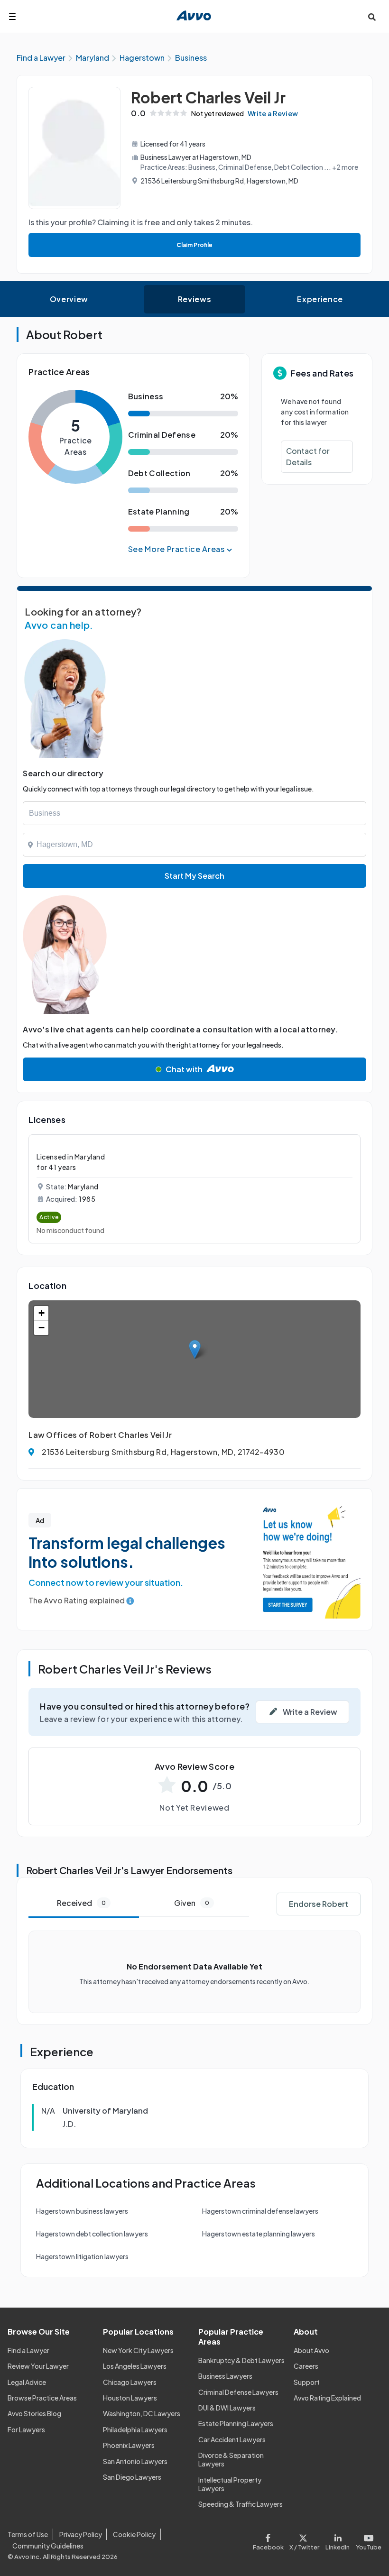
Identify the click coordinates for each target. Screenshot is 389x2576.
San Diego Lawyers (132, 2477)
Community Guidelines (48, 2546)
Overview (69, 299)
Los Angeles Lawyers (135, 2366)
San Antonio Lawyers (135, 2461)
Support (307, 2382)
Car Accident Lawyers (232, 2439)
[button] (195, 1349)
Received (81, 1903)
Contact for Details (308, 456)
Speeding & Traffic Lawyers (241, 2504)
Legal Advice (27, 2382)
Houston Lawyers (130, 2398)
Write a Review (273, 113)
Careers (306, 2366)
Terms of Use (28, 2534)
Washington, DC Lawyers (142, 2413)
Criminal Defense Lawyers (238, 2392)
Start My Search (194, 876)
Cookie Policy (134, 2534)
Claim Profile (194, 245)
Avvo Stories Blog (34, 2413)
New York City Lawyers (138, 2350)
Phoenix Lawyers (129, 2445)
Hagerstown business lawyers (82, 2211)
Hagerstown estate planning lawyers (259, 2234)
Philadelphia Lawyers (135, 2429)
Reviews (194, 299)
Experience (320, 299)
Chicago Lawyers (130, 2382)
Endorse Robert (319, 1904)
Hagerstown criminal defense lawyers (260, 2211)
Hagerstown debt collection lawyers (92, 2234)
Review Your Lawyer (38, 2366)
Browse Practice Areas (42, 2398)
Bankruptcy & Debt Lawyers (241, 2360)
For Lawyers (26, 2429)
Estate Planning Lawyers (236, 2423)
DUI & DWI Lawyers (227, 2408)
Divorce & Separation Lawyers (231, 2459)
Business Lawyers (225, 2376)
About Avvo (311, 2350)
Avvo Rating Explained (327, 2398)
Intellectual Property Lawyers (230, 2484)
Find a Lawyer (28, 2350)
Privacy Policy (81, 2534)
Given (192, 1903)
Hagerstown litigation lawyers (82, 2256)
